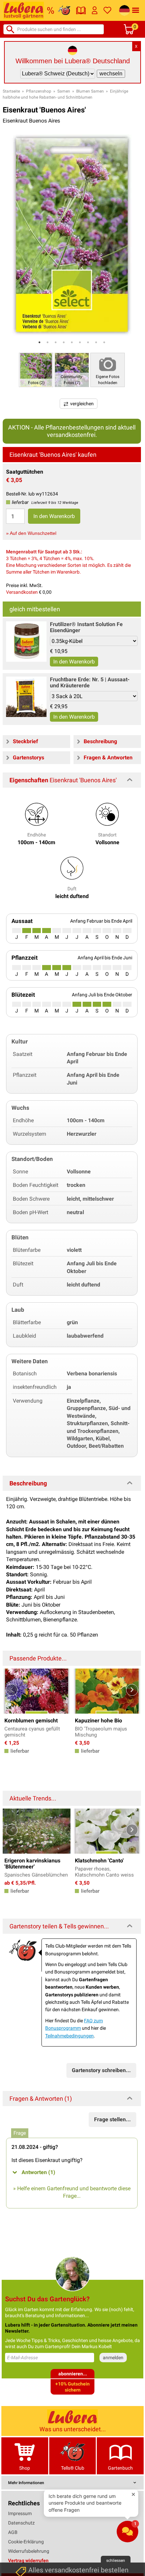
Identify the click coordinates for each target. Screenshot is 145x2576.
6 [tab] (80, 342)
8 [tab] (96, 342)
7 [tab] (88, 342)
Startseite (11, 91)
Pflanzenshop (39, 91)
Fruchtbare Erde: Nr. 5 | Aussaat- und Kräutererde (90, 682)
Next (132, 1690)
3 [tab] (56, 342)
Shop (25, 2468)
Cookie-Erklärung (26, 2542)
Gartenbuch (120, 2468)
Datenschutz (21, 2523)
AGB (13, 2532)
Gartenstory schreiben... (101, 2070)
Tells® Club (73, 2468)
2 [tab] (48, 342)
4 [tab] (64, 342)
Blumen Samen (90, 91)
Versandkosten (22, 592)
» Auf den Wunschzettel (31, 533)
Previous (12, 1690)
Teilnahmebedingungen (69, 2036)
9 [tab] (104, 342)
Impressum (20, 2513)
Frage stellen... (112, 2119)
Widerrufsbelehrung (29, 2551)
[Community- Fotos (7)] (72, 369)
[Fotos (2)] (36, 369)
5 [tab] (72, 342)
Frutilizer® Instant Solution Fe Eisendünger (86, 627)
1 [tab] (39, 342)
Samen (64, 91)
